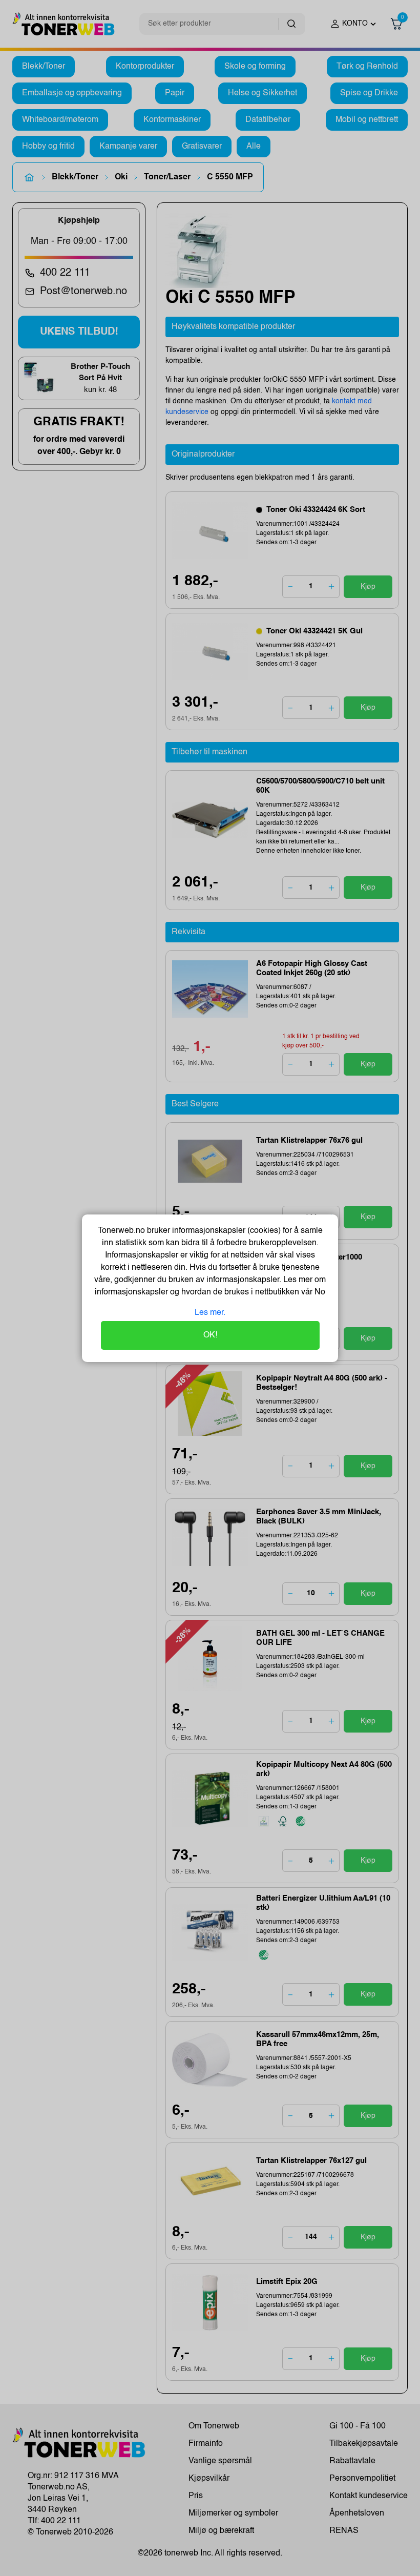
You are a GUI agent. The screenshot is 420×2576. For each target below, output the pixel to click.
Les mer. (210, 1313)
